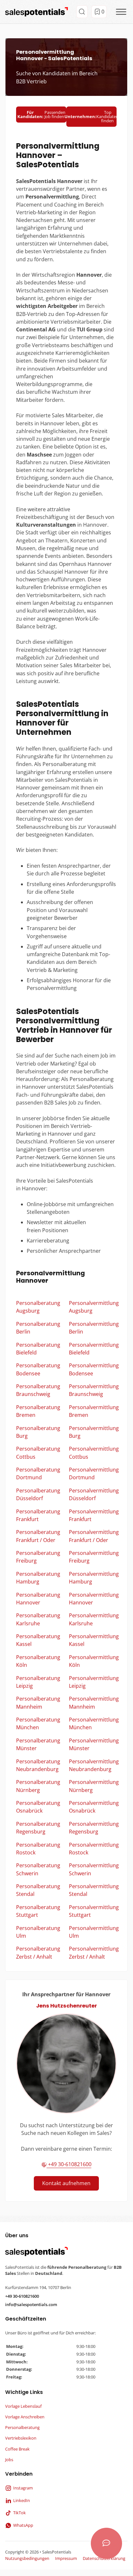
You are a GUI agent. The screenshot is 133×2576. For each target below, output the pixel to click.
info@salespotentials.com (31, 2304)
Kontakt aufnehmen (66, 2183)
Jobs (9, 2460)
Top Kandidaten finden (91, 116)
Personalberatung (22, 2427)
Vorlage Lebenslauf (23, 2406)
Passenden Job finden (41, 114)
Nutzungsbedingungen (27, 2558)
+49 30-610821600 (69, 2164)
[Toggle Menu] (121, 12)
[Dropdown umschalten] (82, 12)
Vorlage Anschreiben (25, 2417)
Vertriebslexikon (21, 2438)
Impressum (66, 2558)
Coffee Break (17, 2449)
